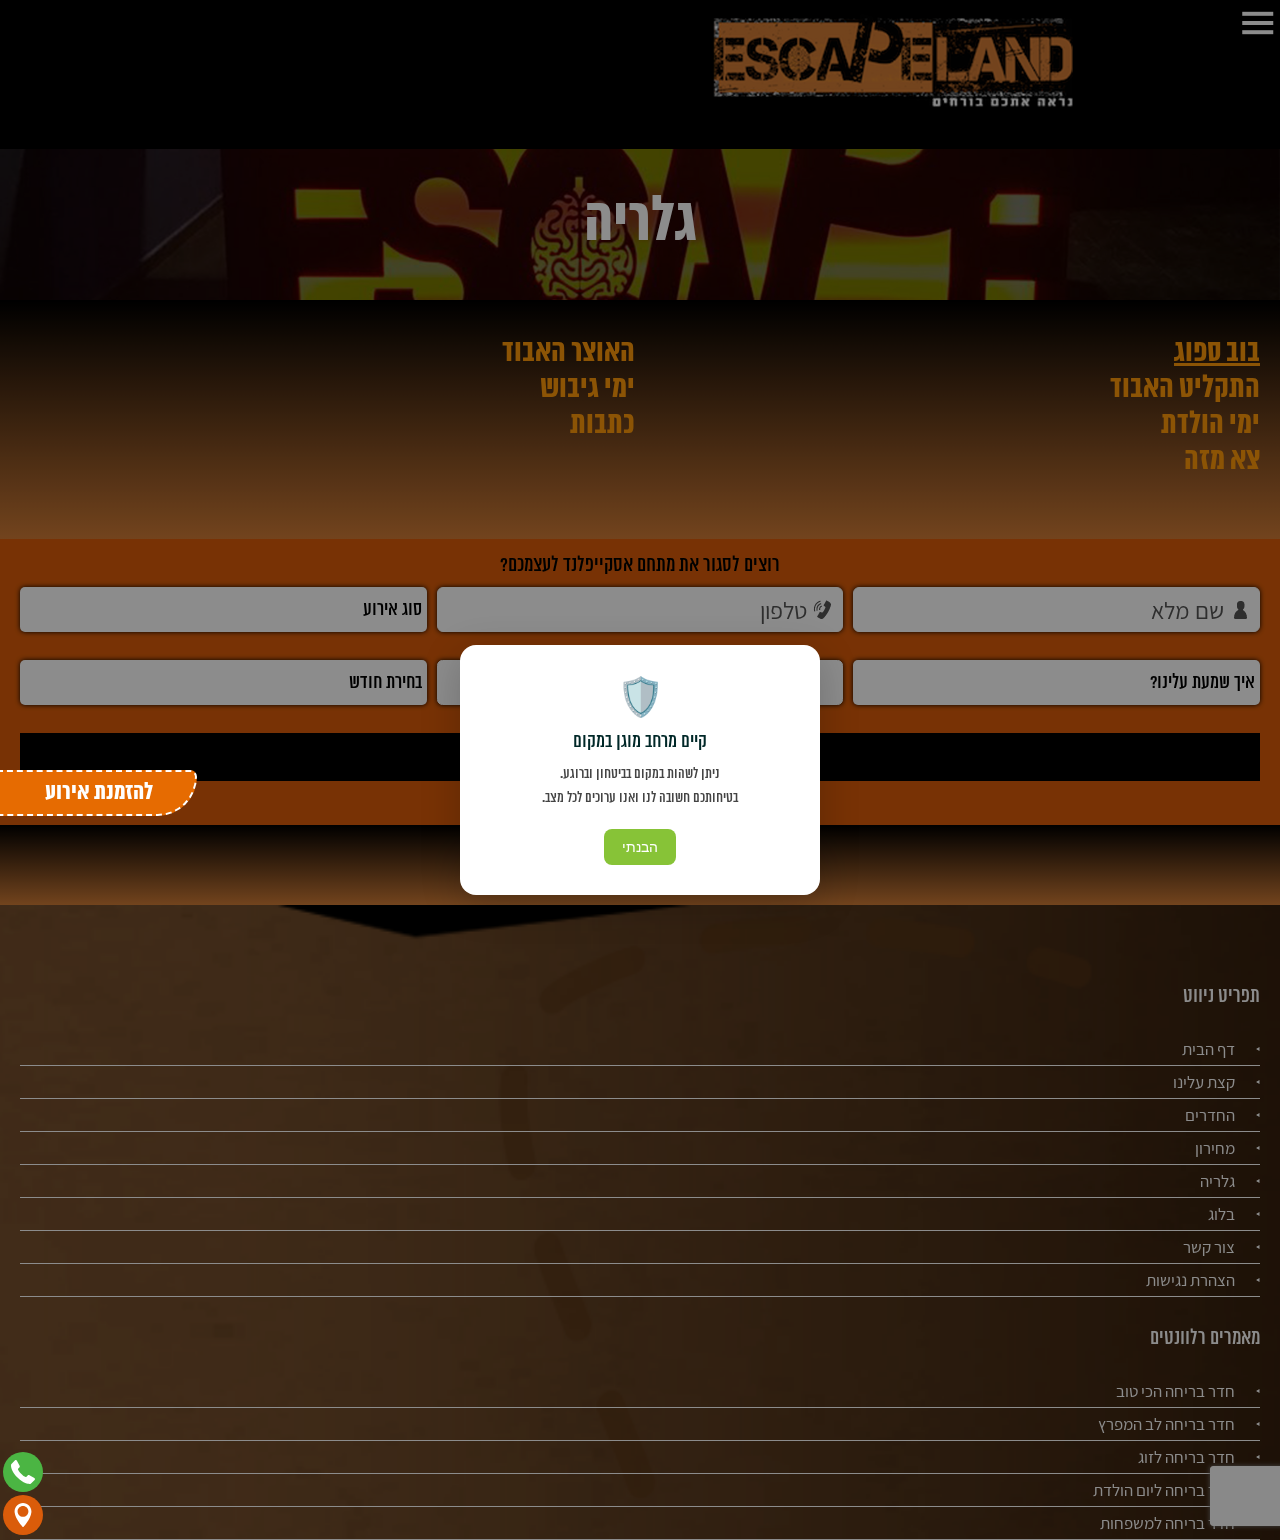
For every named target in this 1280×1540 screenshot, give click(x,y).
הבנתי (640, 847)
